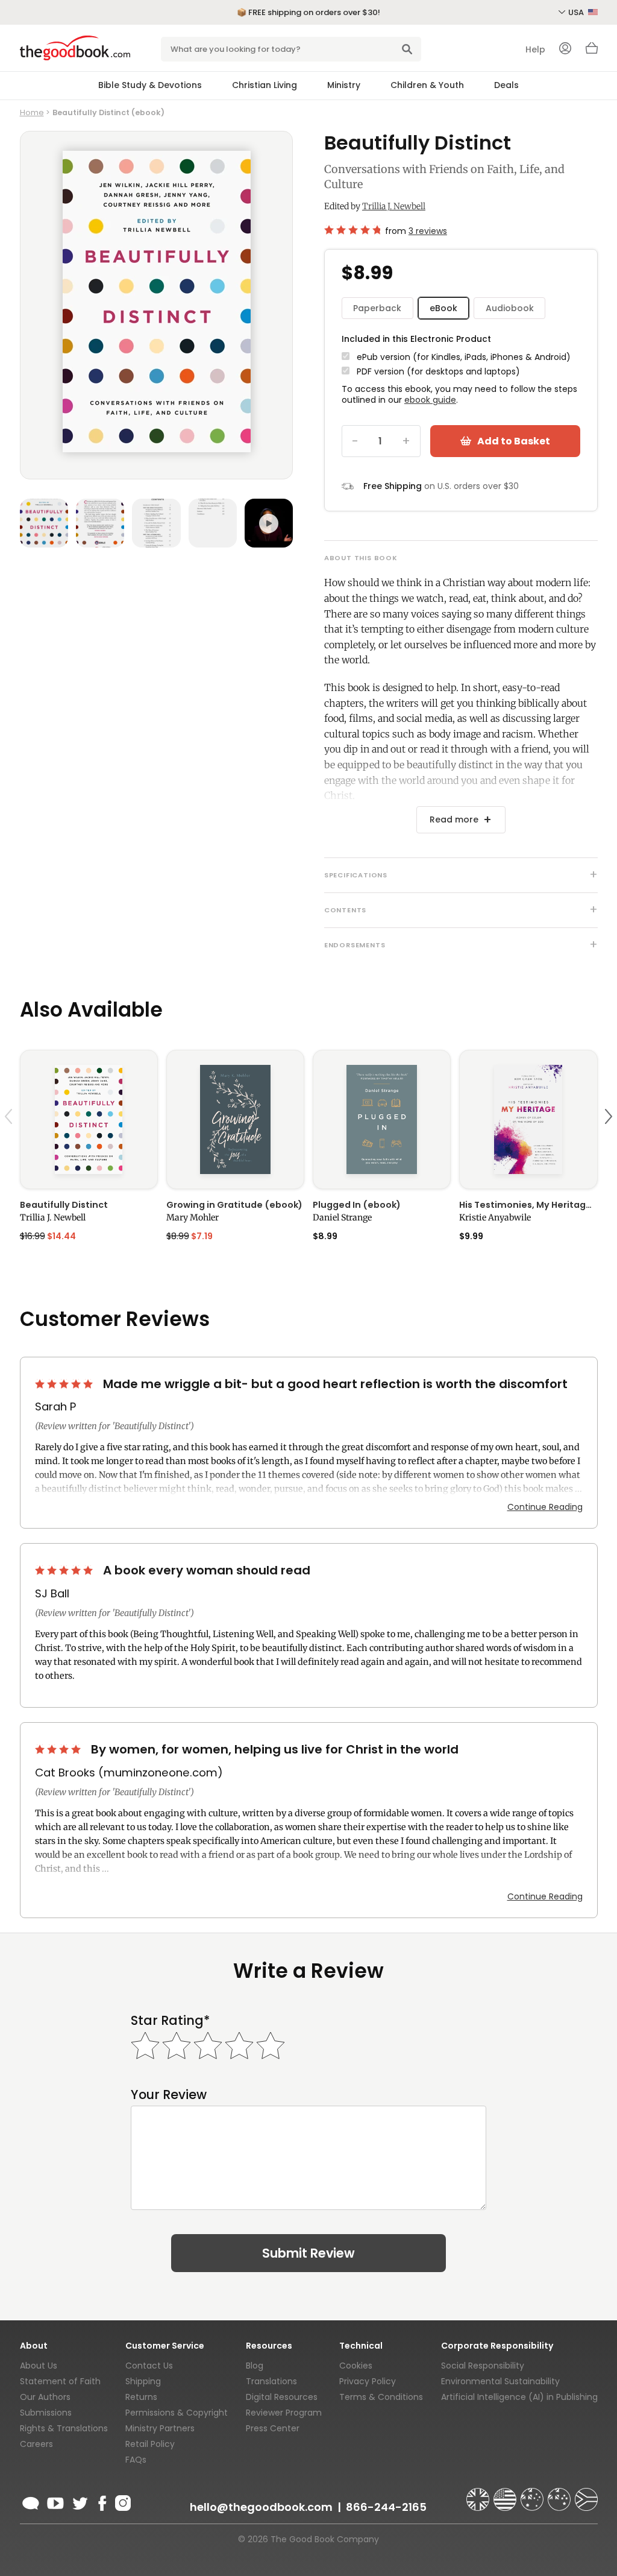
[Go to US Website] (506, 2494)
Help (535, 49)
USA (577, 12)
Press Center (273, 2428)
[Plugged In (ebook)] (382, 1119)
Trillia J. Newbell (394, 206)
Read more (454, 819)
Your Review (169, 2095)
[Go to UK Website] (479, 2494)
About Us (39, 2366)
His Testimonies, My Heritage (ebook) (528, 1205)
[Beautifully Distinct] (89, 1119)
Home (32, 112)
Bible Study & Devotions (150, 85)
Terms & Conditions (381, 2397)
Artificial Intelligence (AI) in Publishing (519, 2397)
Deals (506, 85)
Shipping (143, 2381)
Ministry (344, 85)
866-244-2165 (386, 2507)
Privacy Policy (368, 2381)
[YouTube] (55, 2501)
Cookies (356, 2366)
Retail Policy (150, 2444)
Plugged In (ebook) (357, 1205)
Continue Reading (545, 1507)
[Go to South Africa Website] (586, 2494)
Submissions (46, 2413)
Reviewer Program (284, 2413)
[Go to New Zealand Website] (560, 2494)
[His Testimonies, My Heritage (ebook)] (528, 1119)
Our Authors (45, 2397)
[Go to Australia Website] (533, 2494)
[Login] (565, 49)
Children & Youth (427, 85)
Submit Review (308, 2253)
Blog (255, 2366)
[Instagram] (122, 2501)
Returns (141, 2397)
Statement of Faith (60, 2381)
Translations (271, 2381)
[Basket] (592, 51)
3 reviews (428, 231)
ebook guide (430, 400)
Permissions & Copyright (177, 2413)
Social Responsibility (483, 2366)
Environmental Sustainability (500, 2381)
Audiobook (510, 308)
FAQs (136, 2460)
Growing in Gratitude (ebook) (234, 1205)
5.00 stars (65, 1384)
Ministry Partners (160, 2428)
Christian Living (265, 85)
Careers (36, 2444)
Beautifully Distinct (64, 1205)
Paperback (377, 308)
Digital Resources (282, 2397)
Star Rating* (170, 2020)
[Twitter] (79, 2501)
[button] (10, 1145)
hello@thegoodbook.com (261, 2507)
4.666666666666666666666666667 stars (352, 230)
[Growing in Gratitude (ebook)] (235, 1119)
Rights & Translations (64, 2428)
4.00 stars (59, 1749)
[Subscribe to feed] (31, 2501)
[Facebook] (102, 2501)
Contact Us (149, 2366)
